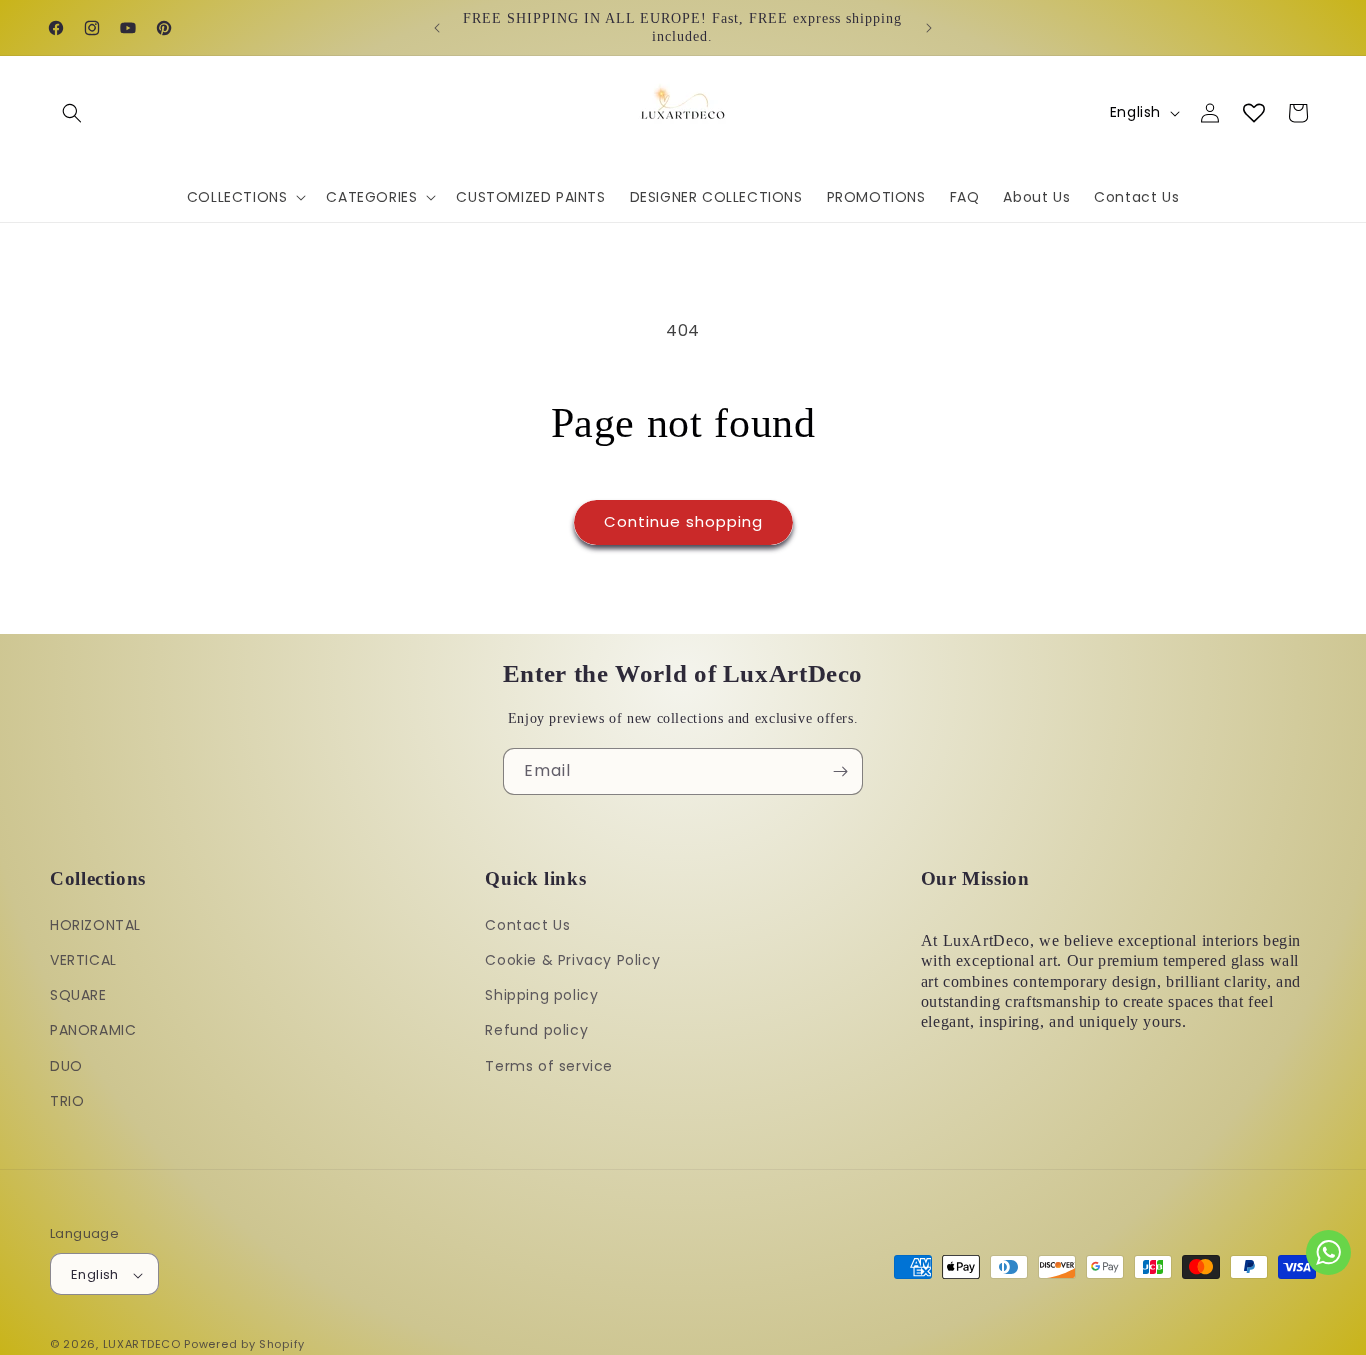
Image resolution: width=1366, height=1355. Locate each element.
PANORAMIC (93, 1031)
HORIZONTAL (95, 925)
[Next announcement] (929, 28)
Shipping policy (541, 995)
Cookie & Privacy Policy (572, 960)
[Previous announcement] (437, 28)
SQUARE (78, 995)
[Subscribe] (840, 771)
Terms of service (549, 1066)
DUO (66, 1066)
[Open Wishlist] (1254, 113)
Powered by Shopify (244, 1345)
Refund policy (536, 1031)
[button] (72, 113)
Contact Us (527, 925)
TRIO (67, 1101)
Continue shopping (683, 521)
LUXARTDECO (142, 1345)
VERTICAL (83, 960)
